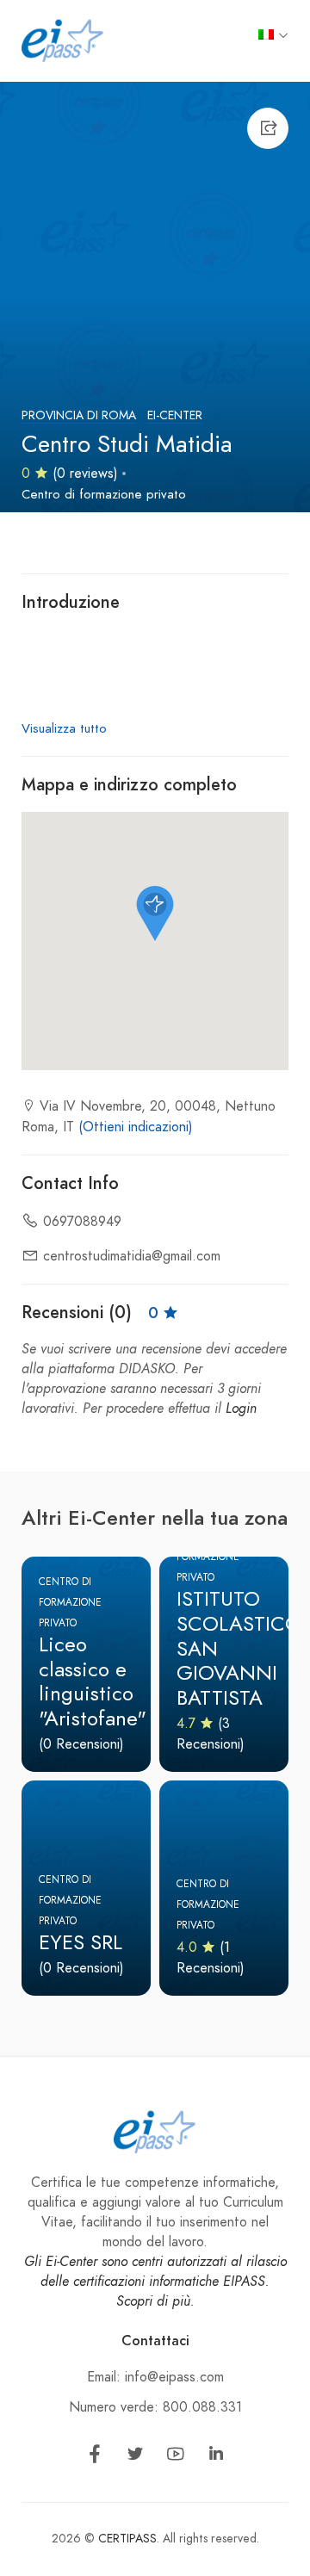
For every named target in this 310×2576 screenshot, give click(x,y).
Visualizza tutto (64, 728)
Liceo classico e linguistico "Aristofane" (93, 1681)
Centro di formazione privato (104, 494)
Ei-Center (175, 415)
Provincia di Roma (79, 415)
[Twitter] (135, 2457)
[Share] (268, 128)
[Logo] (63, 40)
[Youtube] (176, 2457)
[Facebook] (95, 2457)
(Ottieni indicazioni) (136, 1127)
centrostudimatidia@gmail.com (132, 1256)
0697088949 (82, 1222)
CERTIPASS (127, 2539)
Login (241, 1409)
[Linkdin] (216, 2457)
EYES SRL (81, 1942)
